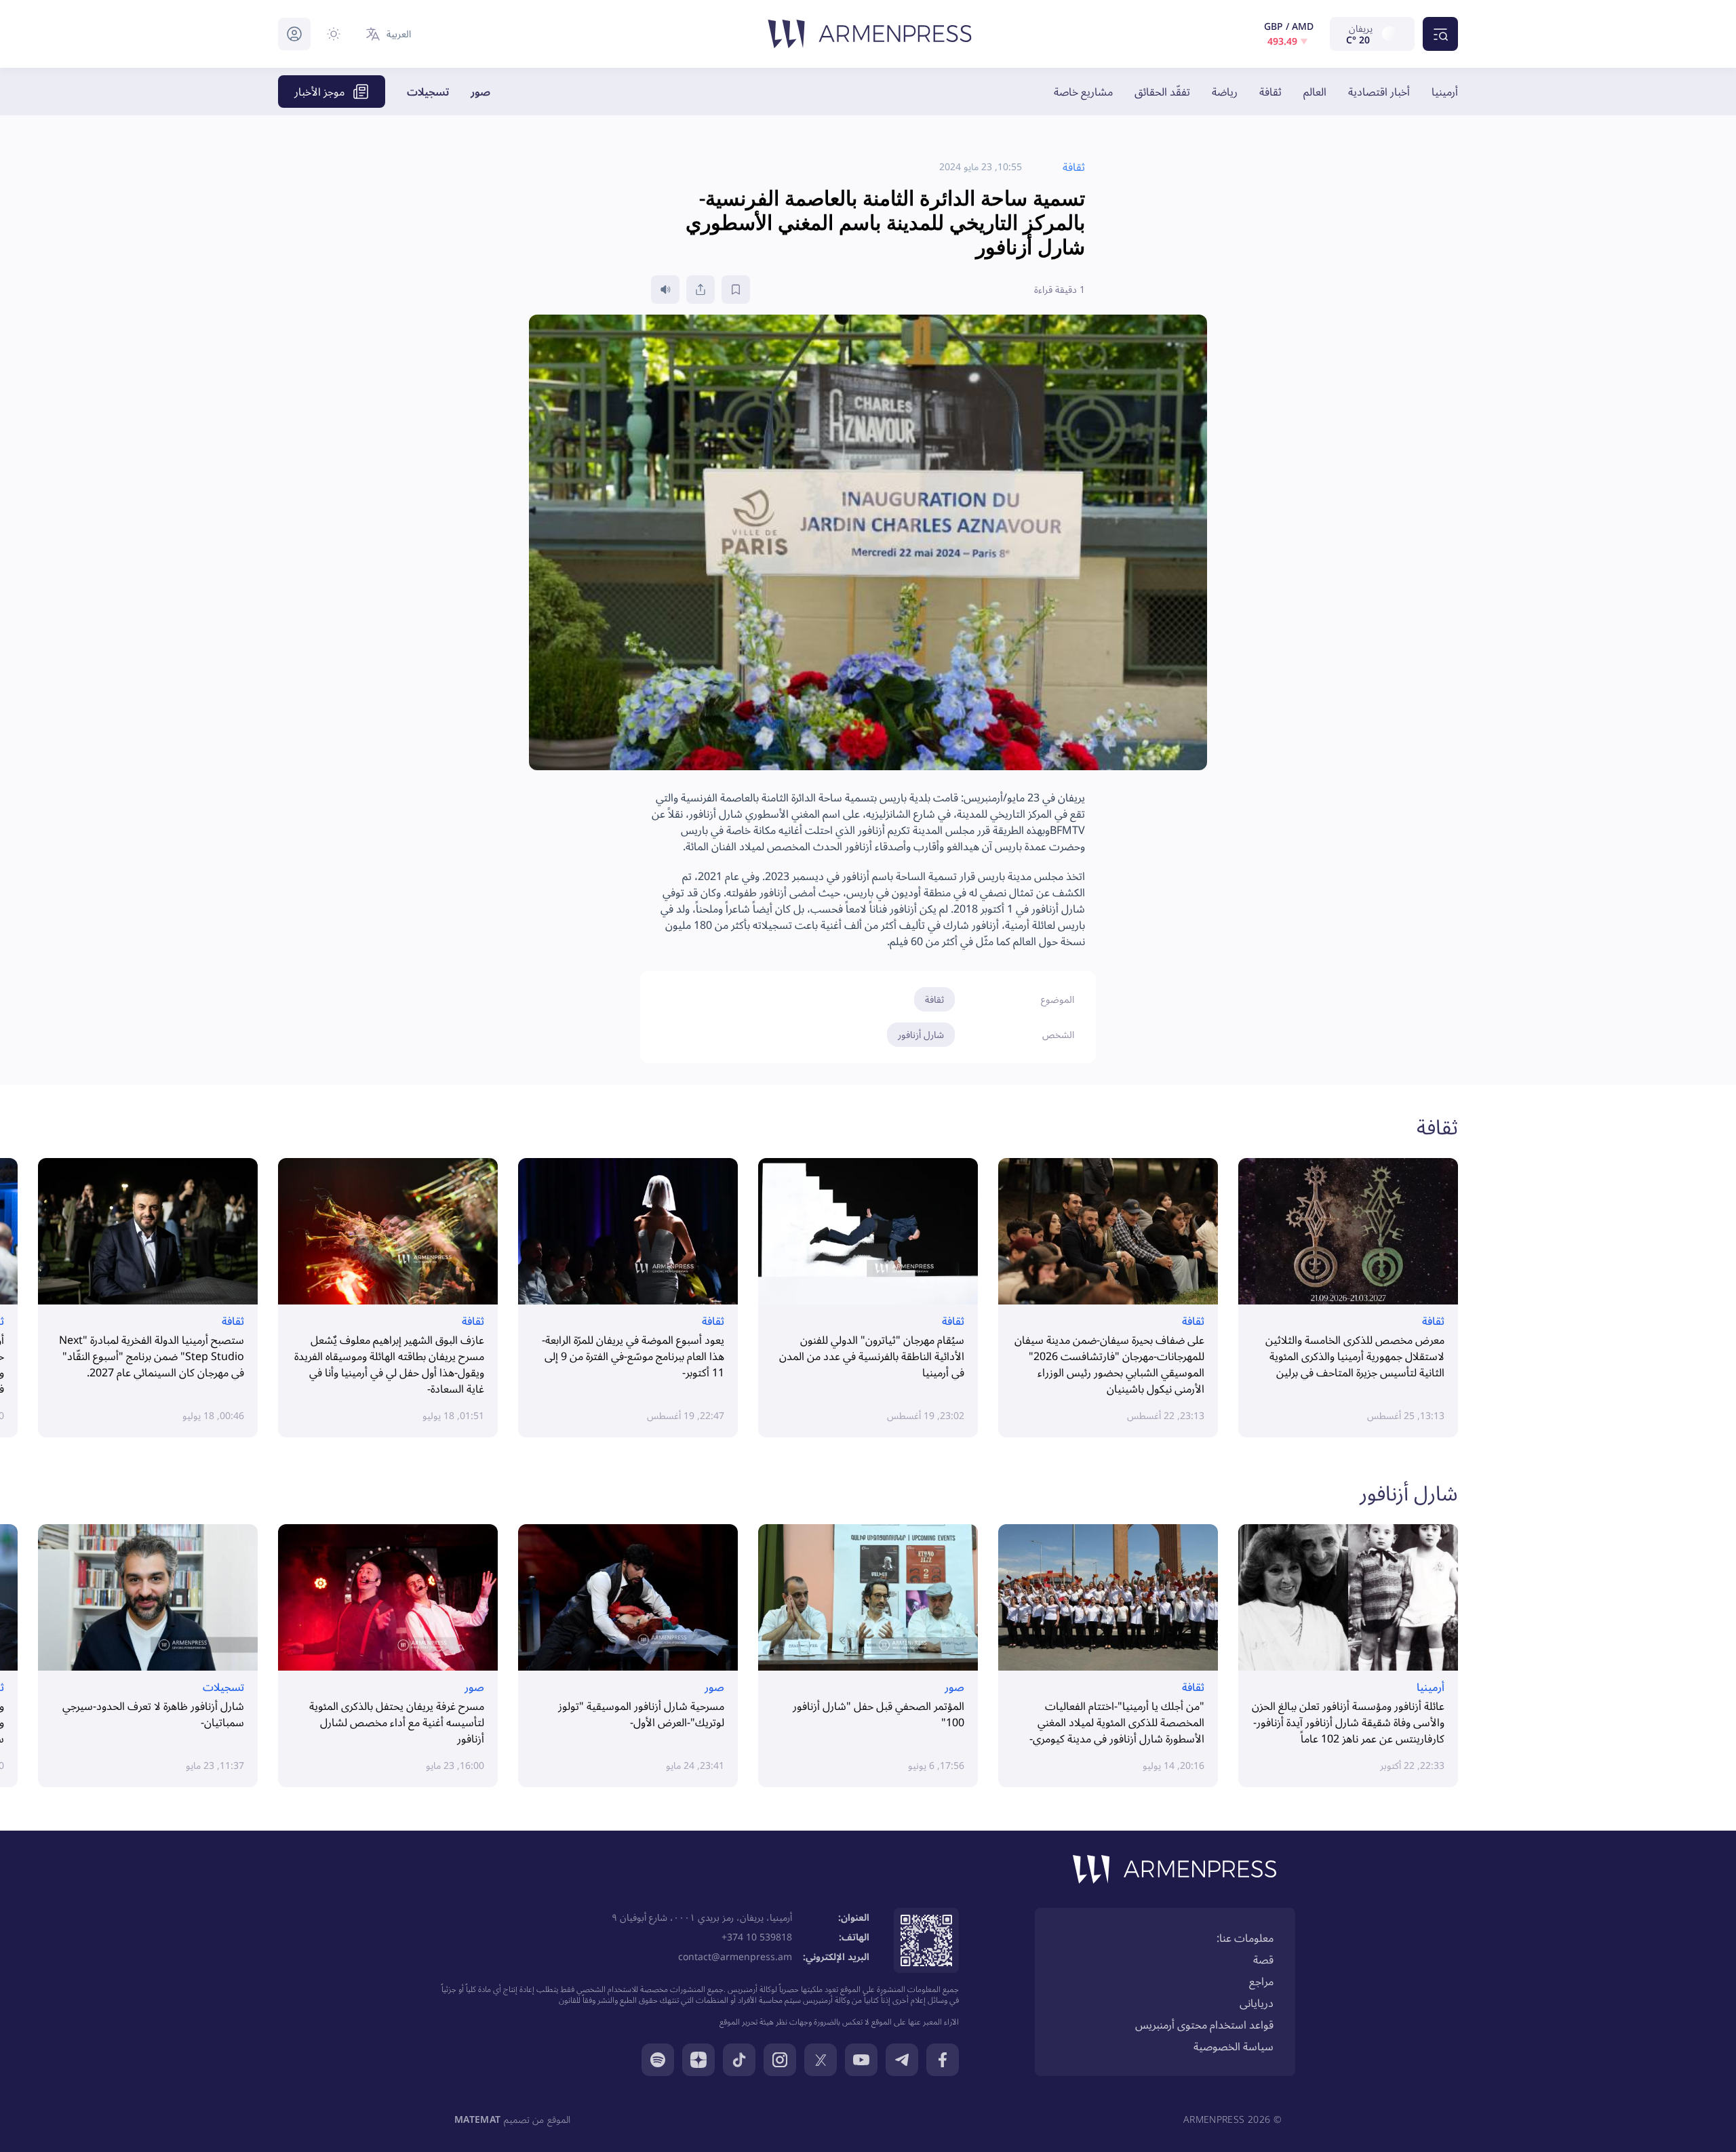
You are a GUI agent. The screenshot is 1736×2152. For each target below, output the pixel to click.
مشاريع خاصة (1083, 92)
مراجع (1261, 1981)
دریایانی (1257, 2003)
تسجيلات (428, 92)
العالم (1315, 92)
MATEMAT (477, 2119)
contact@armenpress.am (735, 1956)
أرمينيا (1445, 92)
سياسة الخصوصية (1234, 2046)
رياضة (1225, 92)
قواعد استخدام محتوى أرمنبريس (1204, 2025)
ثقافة (1270, 92)
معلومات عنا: (1245, 1938)
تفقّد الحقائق (1162, 92)
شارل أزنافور (921, 1034)
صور (480, 92)
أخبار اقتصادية (1379, 92)
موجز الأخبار (319, 92)
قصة (1263, 1959)
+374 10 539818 (757, 1937)
